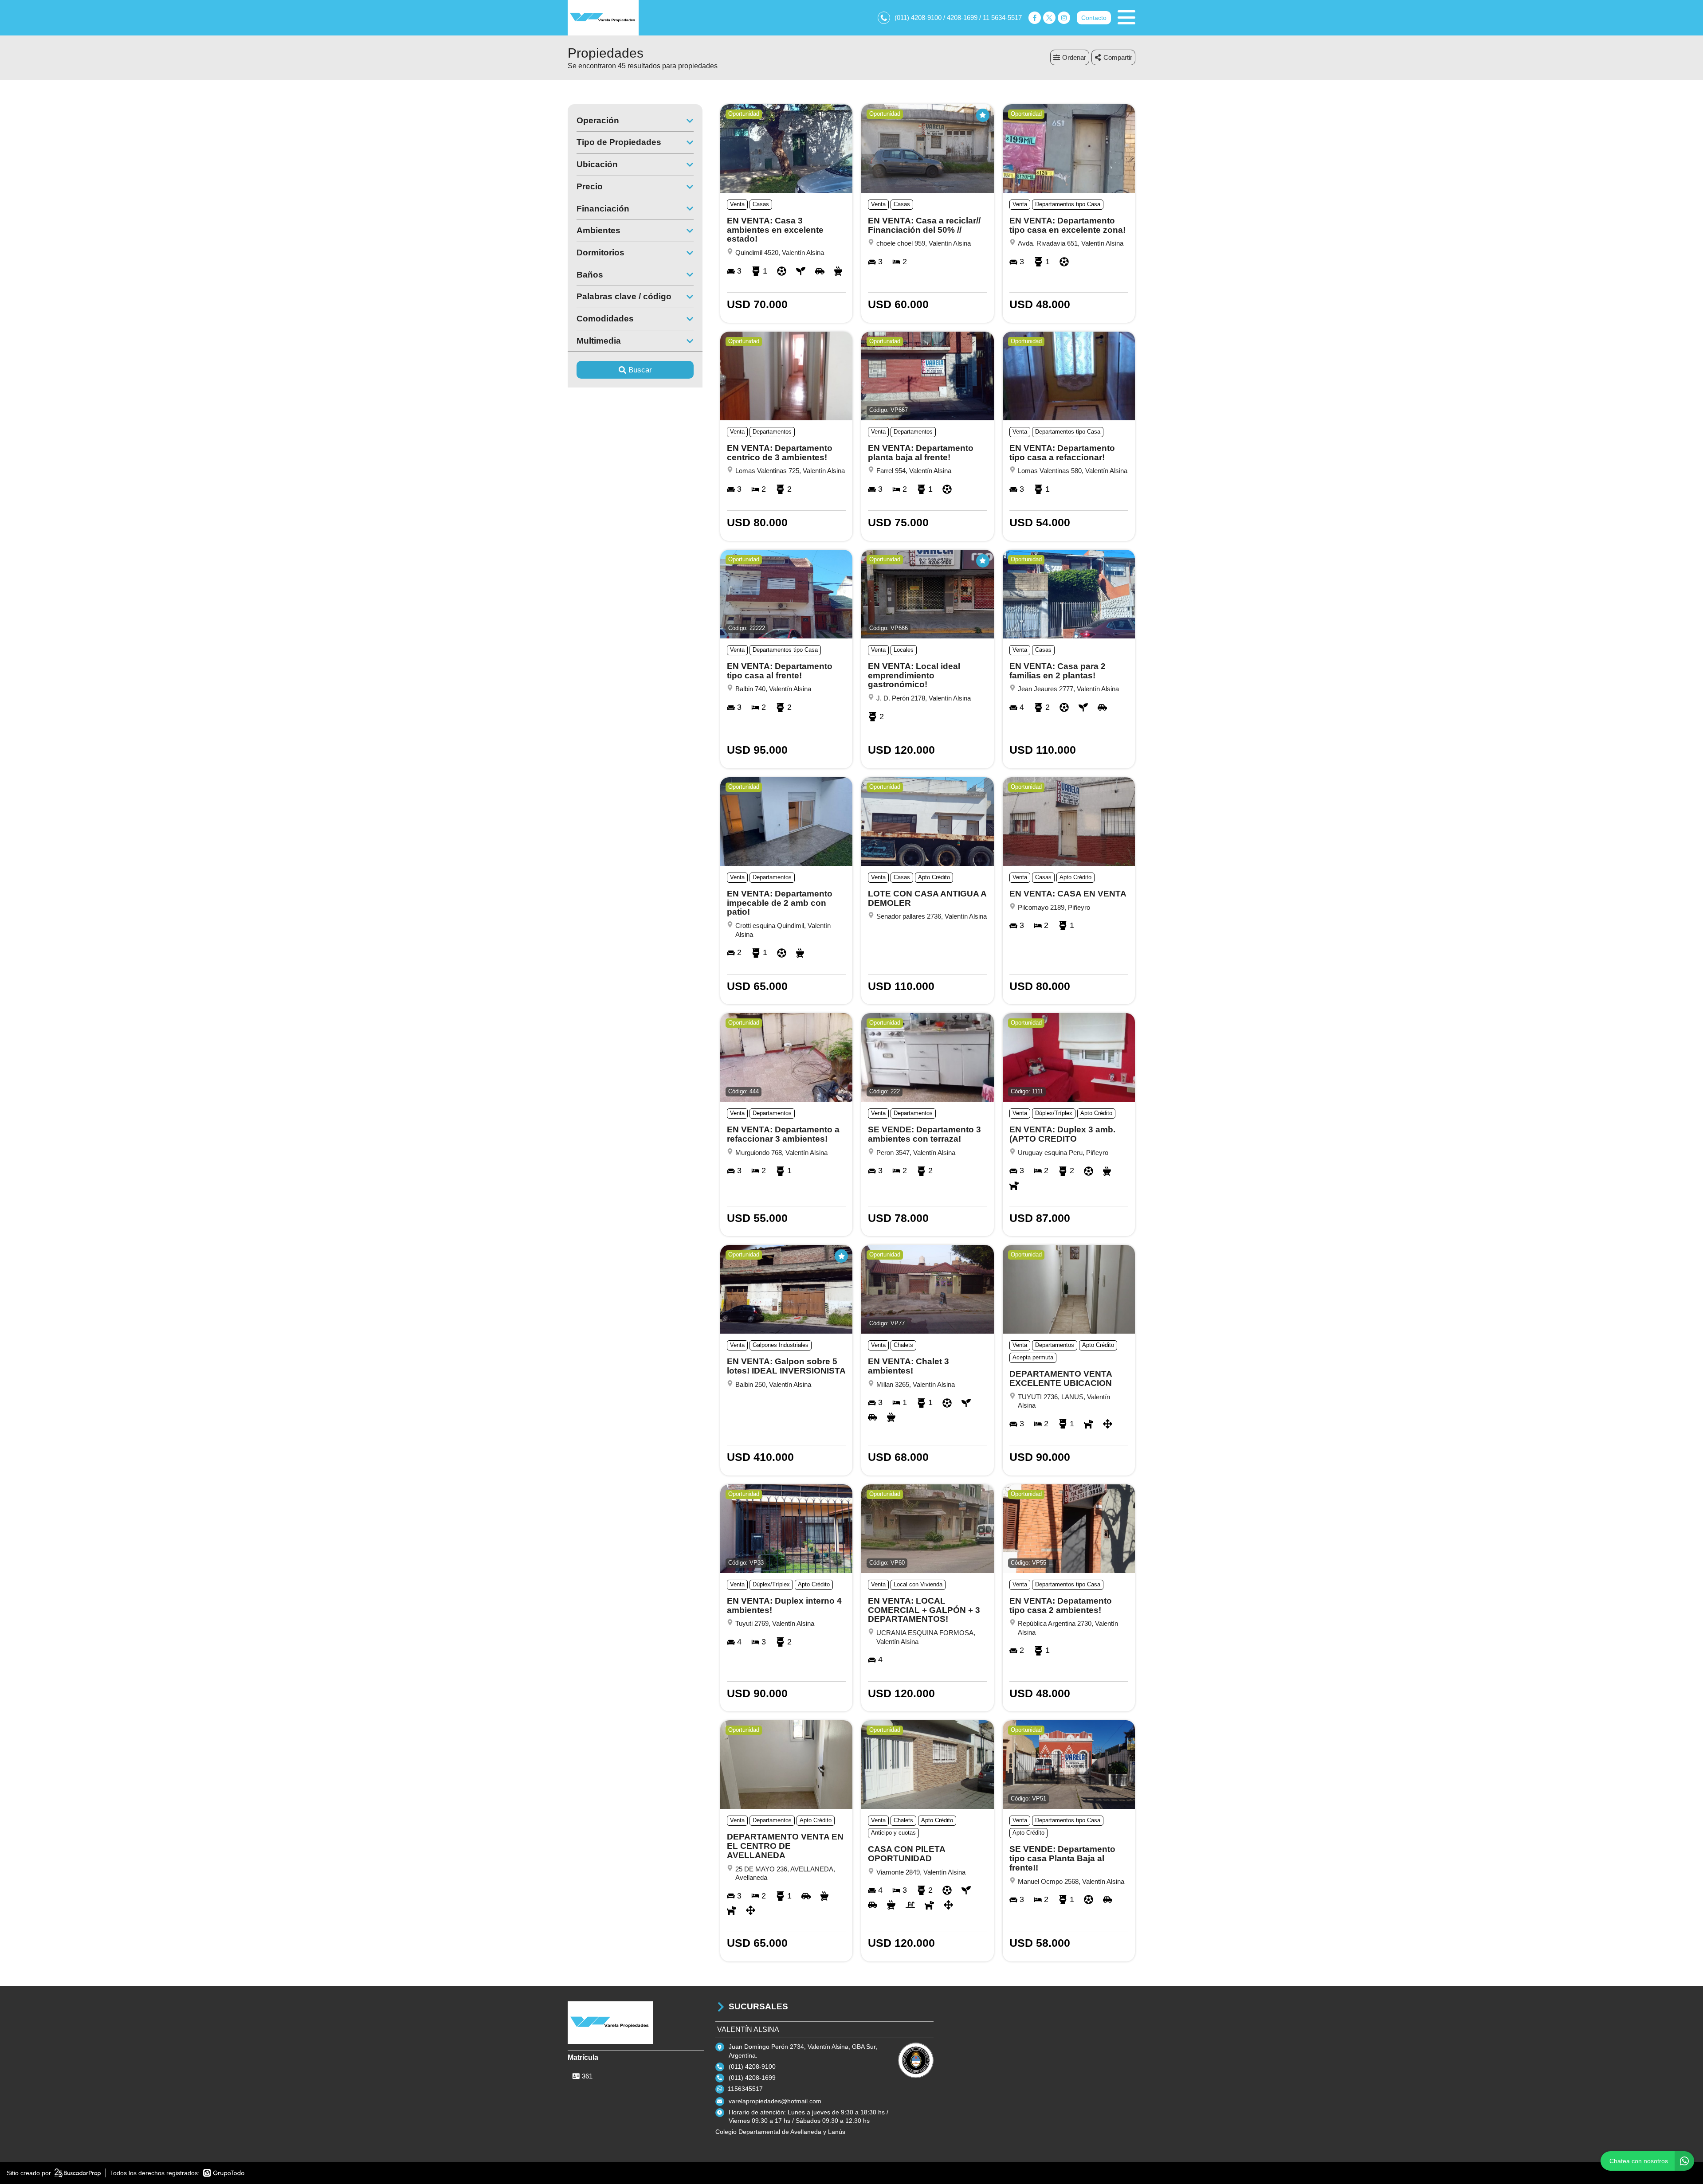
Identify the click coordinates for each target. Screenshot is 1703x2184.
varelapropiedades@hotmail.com (775, 2101)
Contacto (1094, 18)
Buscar (640, 370)
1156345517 (745, 2089)
